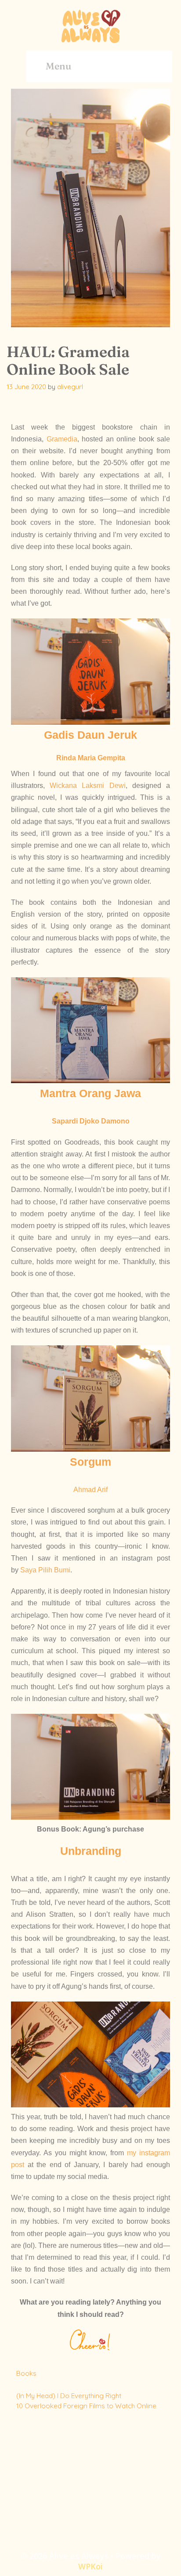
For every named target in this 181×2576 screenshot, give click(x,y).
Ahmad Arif (90, 1490)
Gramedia (62, 439)
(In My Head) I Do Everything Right (69, 2396)
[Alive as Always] (90, 25)
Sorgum (90, 1462)
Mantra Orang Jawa (90, 1093)
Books (26, 2373)
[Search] (155, 66)
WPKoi (90, 2566)
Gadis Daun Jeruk (90, 735)
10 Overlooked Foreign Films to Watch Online (86, 2406)
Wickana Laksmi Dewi (87, 786)
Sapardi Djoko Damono (91, 1121)
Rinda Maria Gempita (91, 758)
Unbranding (91, 1851)
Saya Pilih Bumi (45, 1570)
